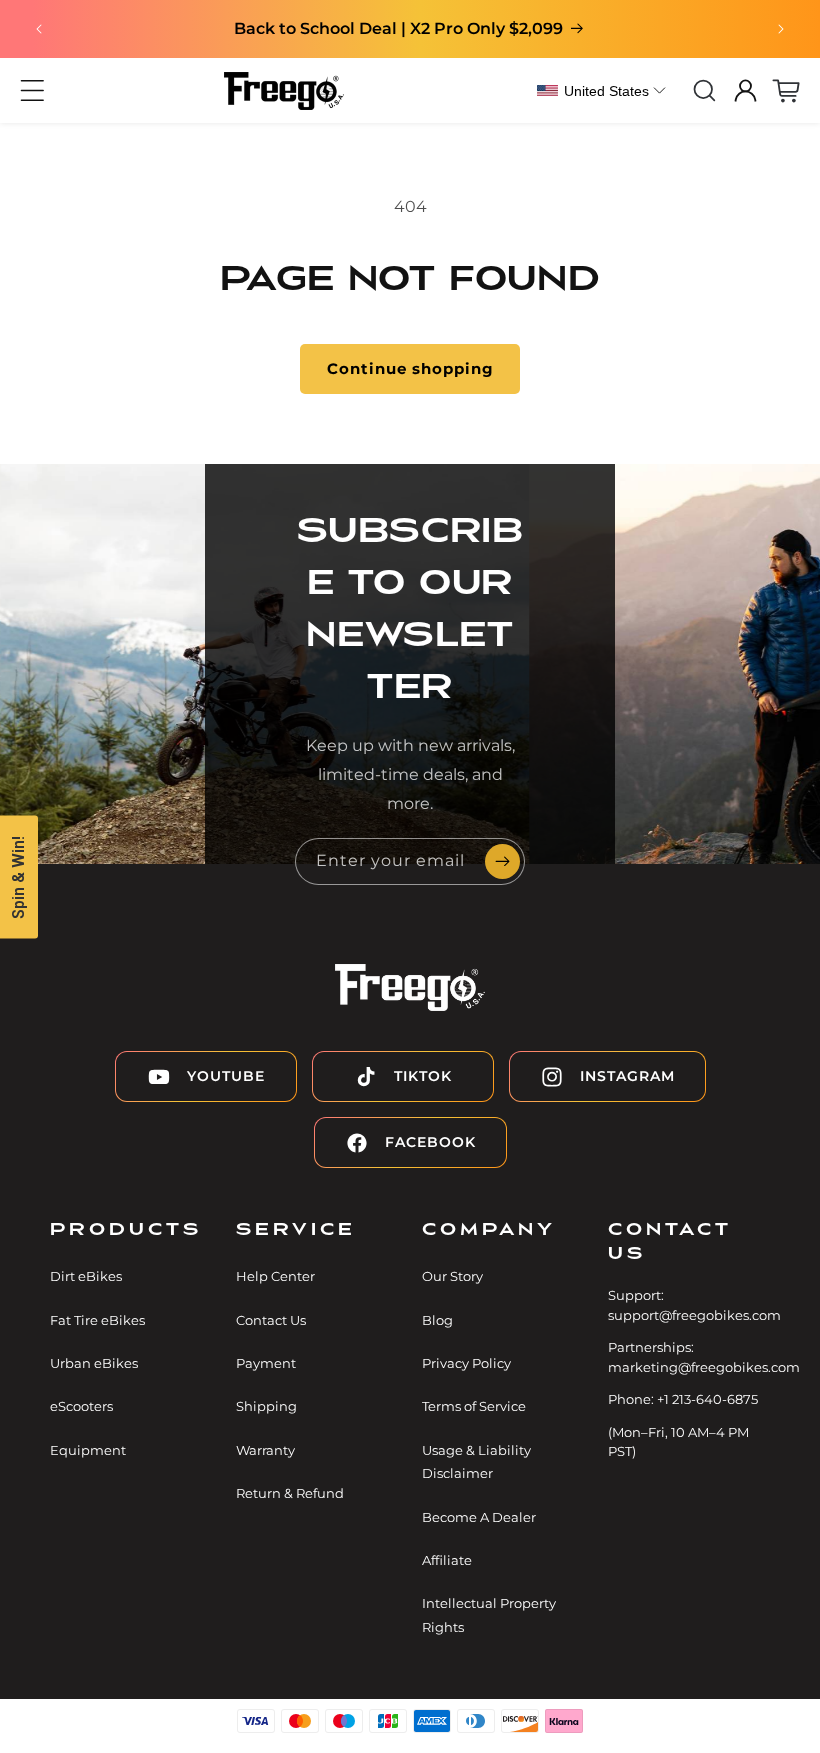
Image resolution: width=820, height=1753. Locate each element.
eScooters (81, 1406)
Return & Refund (290, 1493)
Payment (266, 1363)
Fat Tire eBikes (97, 1320)
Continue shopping (410, 368)
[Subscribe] (502, 861)
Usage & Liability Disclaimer (476, 1461)
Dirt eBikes (86, 1276)
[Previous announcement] (39, 29)
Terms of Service (474, 1406)
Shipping (266, 1406)
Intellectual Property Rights (489, 1614)
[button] (32, 90)
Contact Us (271, 1320)
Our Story (452, 1276)
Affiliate (447, 1560)
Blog (437, 1320)
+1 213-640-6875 (707, 1399)
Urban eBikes (94, 1363)
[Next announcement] (781, 29)
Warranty (265, 1450)
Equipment (88, 1450)
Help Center (275, 1276)
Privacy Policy (466, 1363)
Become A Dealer (479, 1517)
